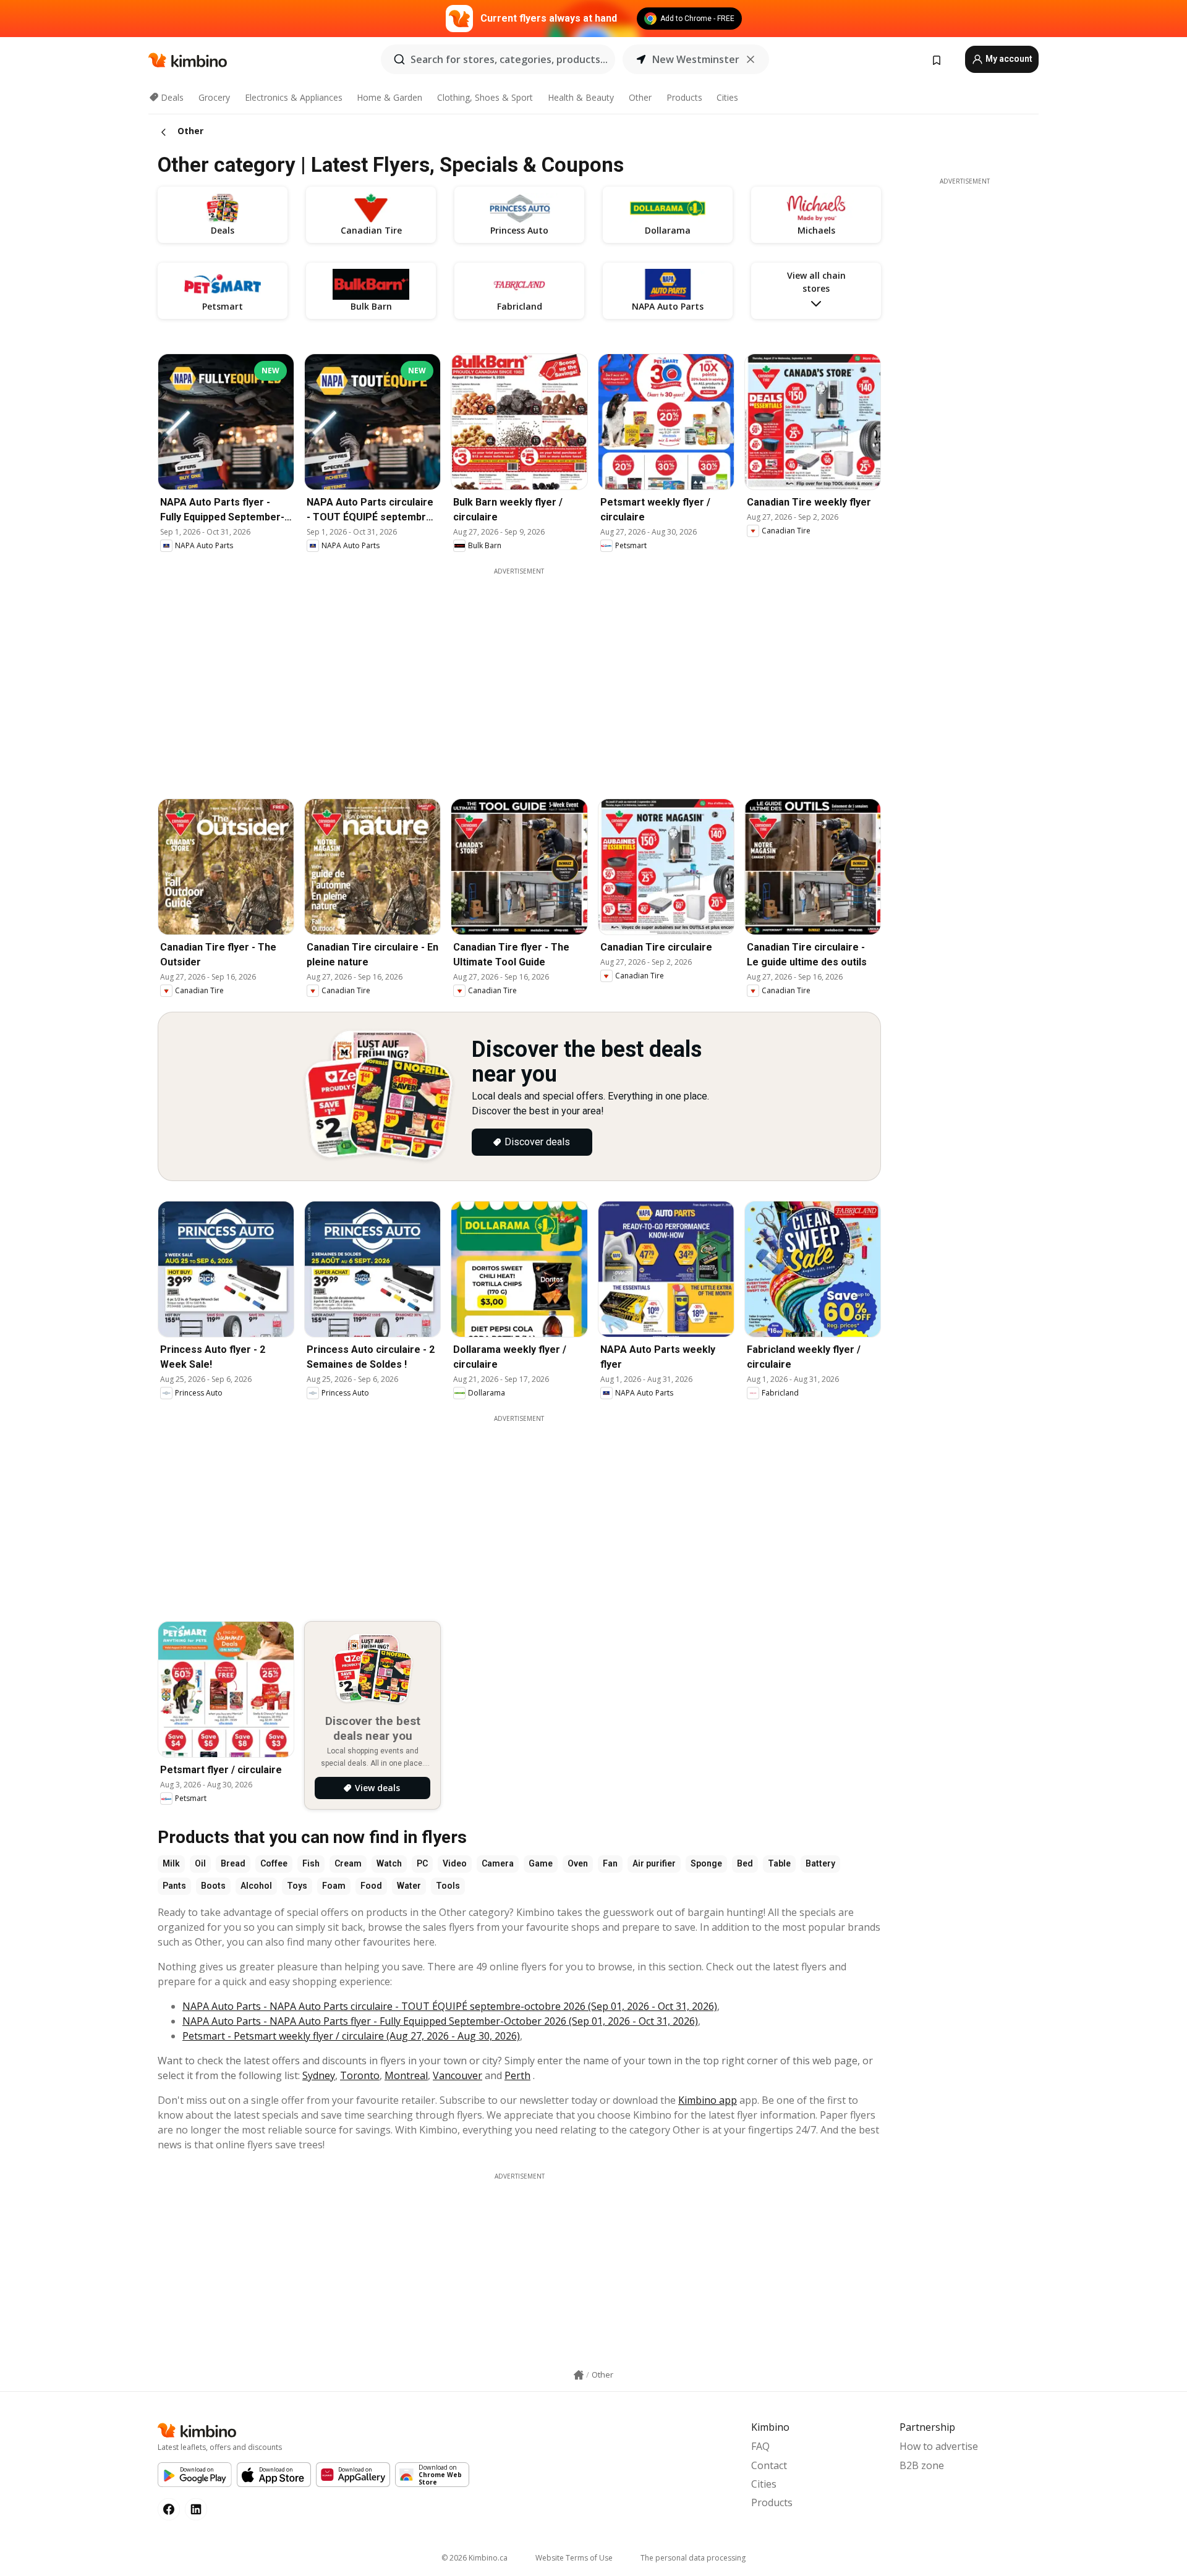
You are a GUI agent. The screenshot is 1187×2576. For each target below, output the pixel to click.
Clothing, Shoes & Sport (485, 97)
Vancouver (457, 2075)
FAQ (760, 2446)
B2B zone (922, 2465)
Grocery (214, 97)
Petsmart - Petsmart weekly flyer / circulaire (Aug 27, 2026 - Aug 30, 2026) (351, 2036)
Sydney (319, 2075)
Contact (769, 2465)
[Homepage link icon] (579, 2375)
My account (1008, 59)
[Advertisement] (519, 1510)
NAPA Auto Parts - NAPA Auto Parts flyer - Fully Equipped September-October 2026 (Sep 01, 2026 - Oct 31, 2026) (440, 2021)
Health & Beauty (581, 97)
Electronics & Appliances (294, 97)
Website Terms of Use (574, 2558)
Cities (727, 97)
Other (640, 97)
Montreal (406, 2075)
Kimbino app (708, 2100)
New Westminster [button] (696, 59)
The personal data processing (693, 2558)
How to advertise (939, 2446)
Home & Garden (389, 97)
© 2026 (474, 2558)
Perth (517, 2075)
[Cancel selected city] (751, 59)
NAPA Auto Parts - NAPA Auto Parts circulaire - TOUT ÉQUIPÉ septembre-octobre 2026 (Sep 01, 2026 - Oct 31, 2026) (450, 2006)
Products (684, 97)
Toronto (360, 2075)
